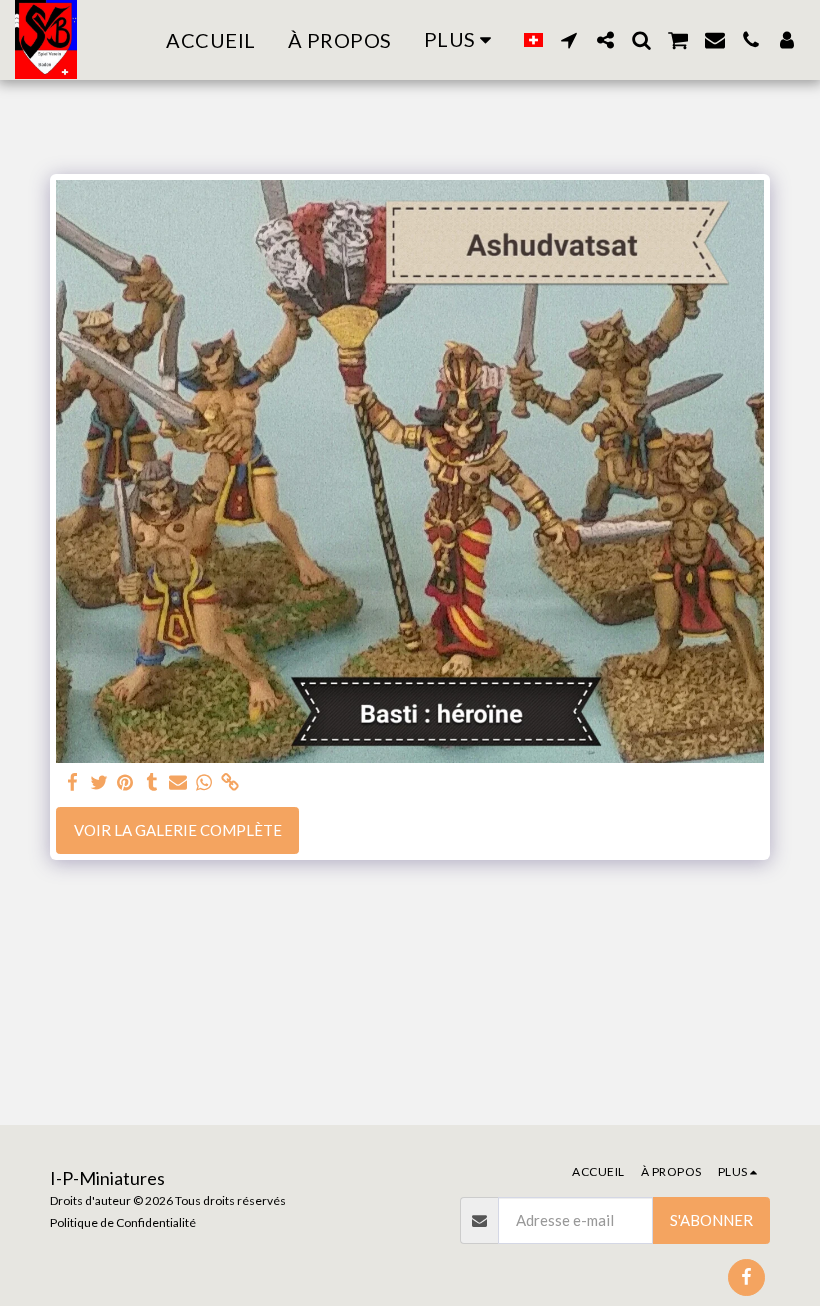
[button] (569, 40)
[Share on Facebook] (73, 782)
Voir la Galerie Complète (178, 830)
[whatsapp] (204, 782)
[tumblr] (151, 782)
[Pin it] (125, 782)
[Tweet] (99, 782)
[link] (230, 782)
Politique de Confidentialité (123, 1222)
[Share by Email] (178, 782)
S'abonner (711, 1220)
